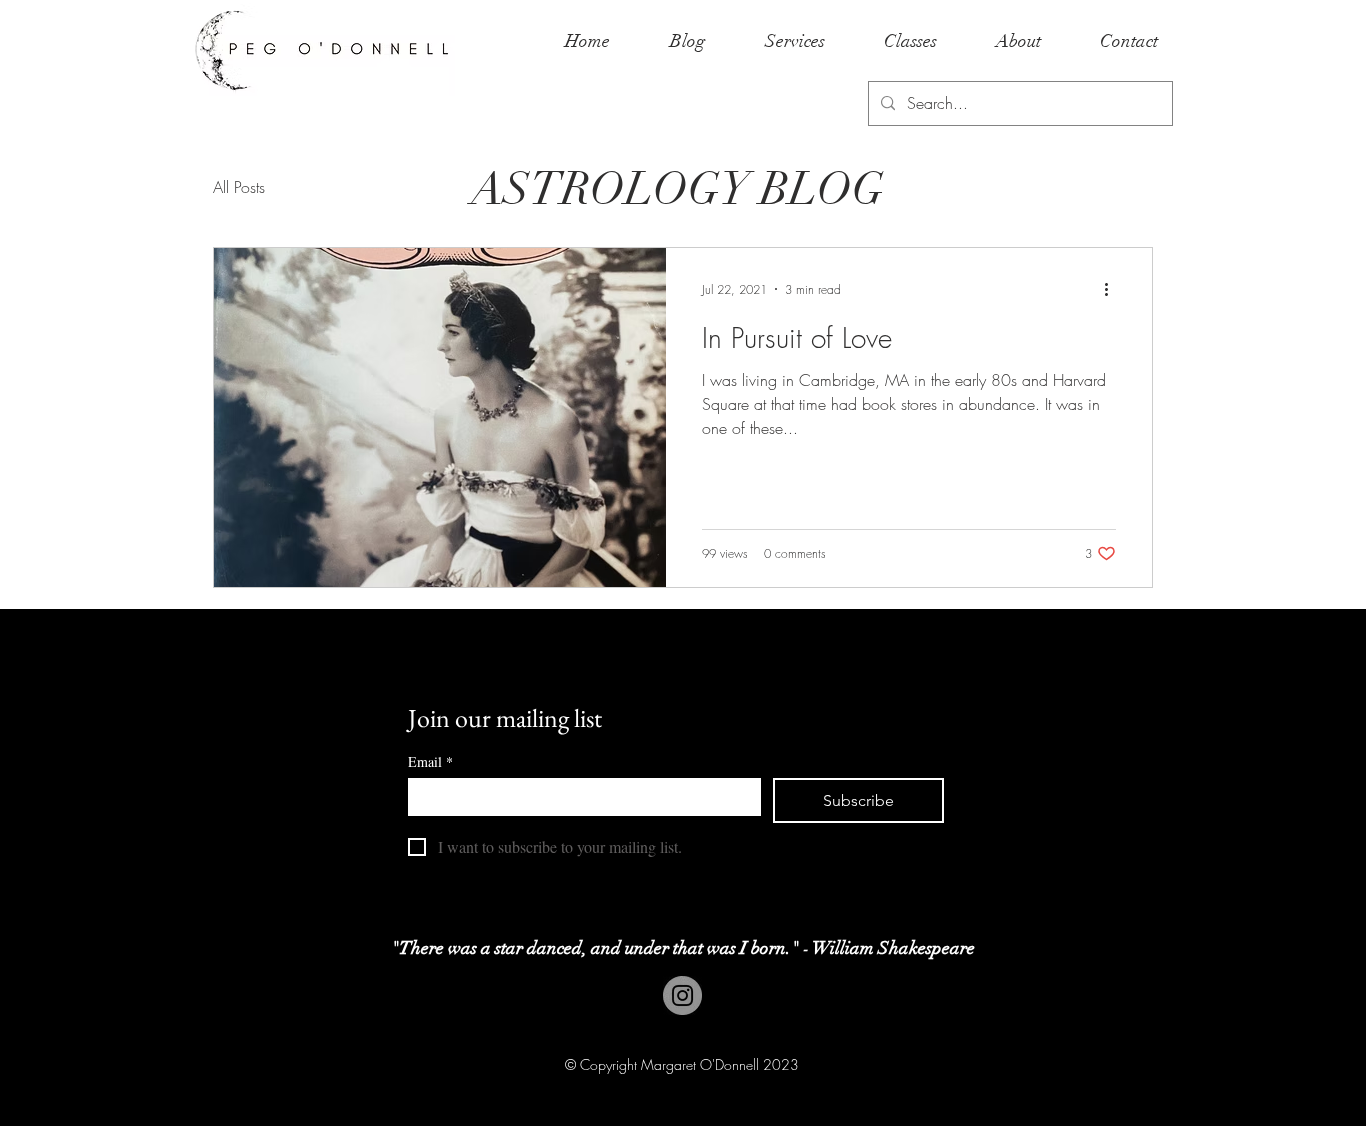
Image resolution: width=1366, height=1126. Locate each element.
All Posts (239, 187)
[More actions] (1113, 289)
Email (430, 761)
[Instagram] (682, 995)
